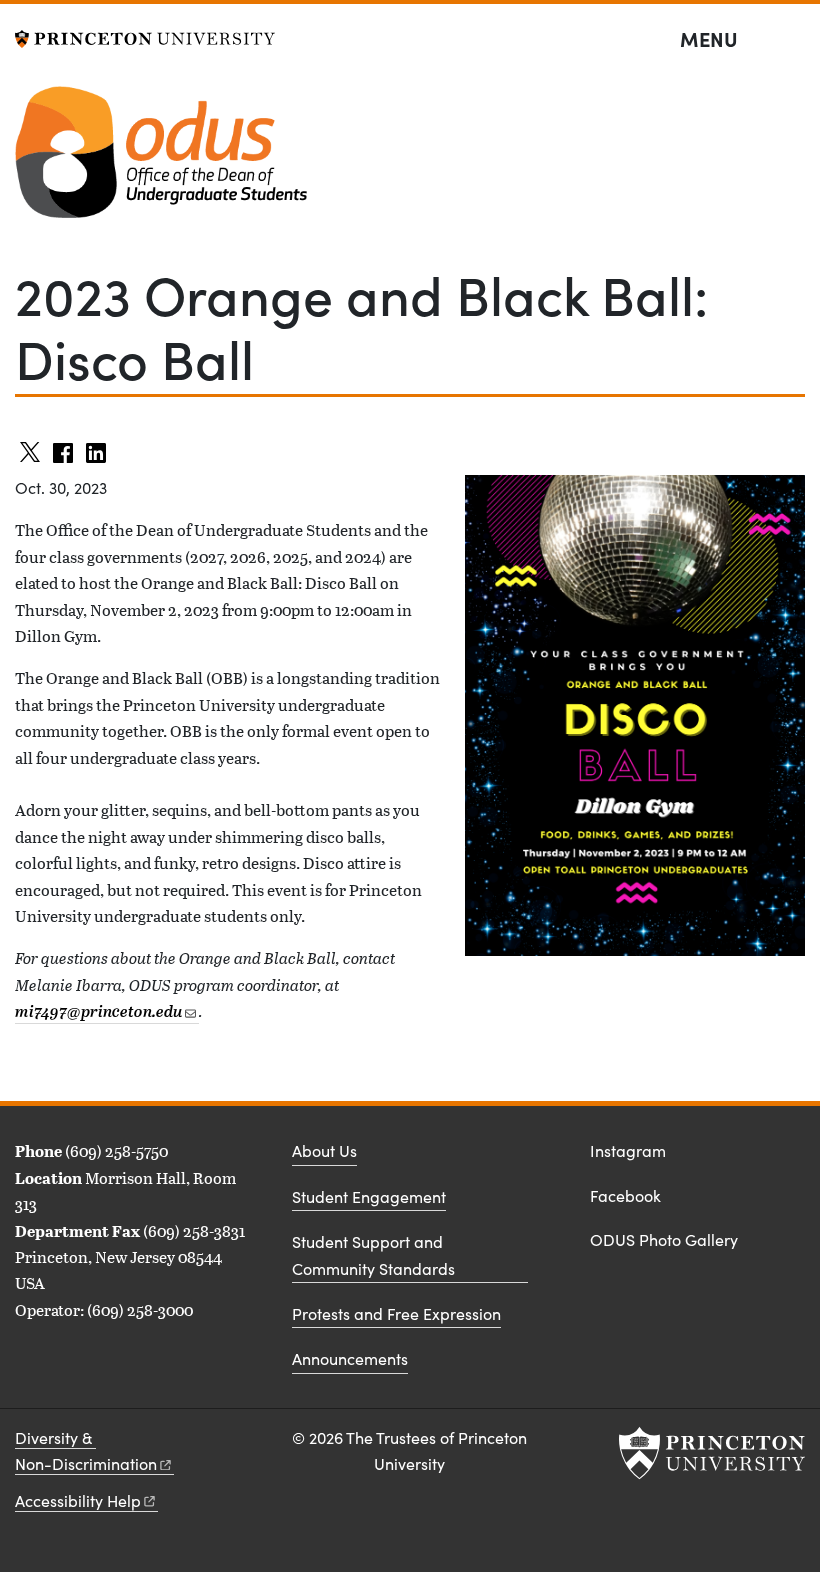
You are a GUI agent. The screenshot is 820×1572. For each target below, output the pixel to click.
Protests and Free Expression (396, 1313)
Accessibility (78, 1500)
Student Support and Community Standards (373, 1254)
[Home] (161, 160)
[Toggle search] (792, 40)
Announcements (350, 1358)
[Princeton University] (145, 36)
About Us (324, 1150)
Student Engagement (369, 1196)
